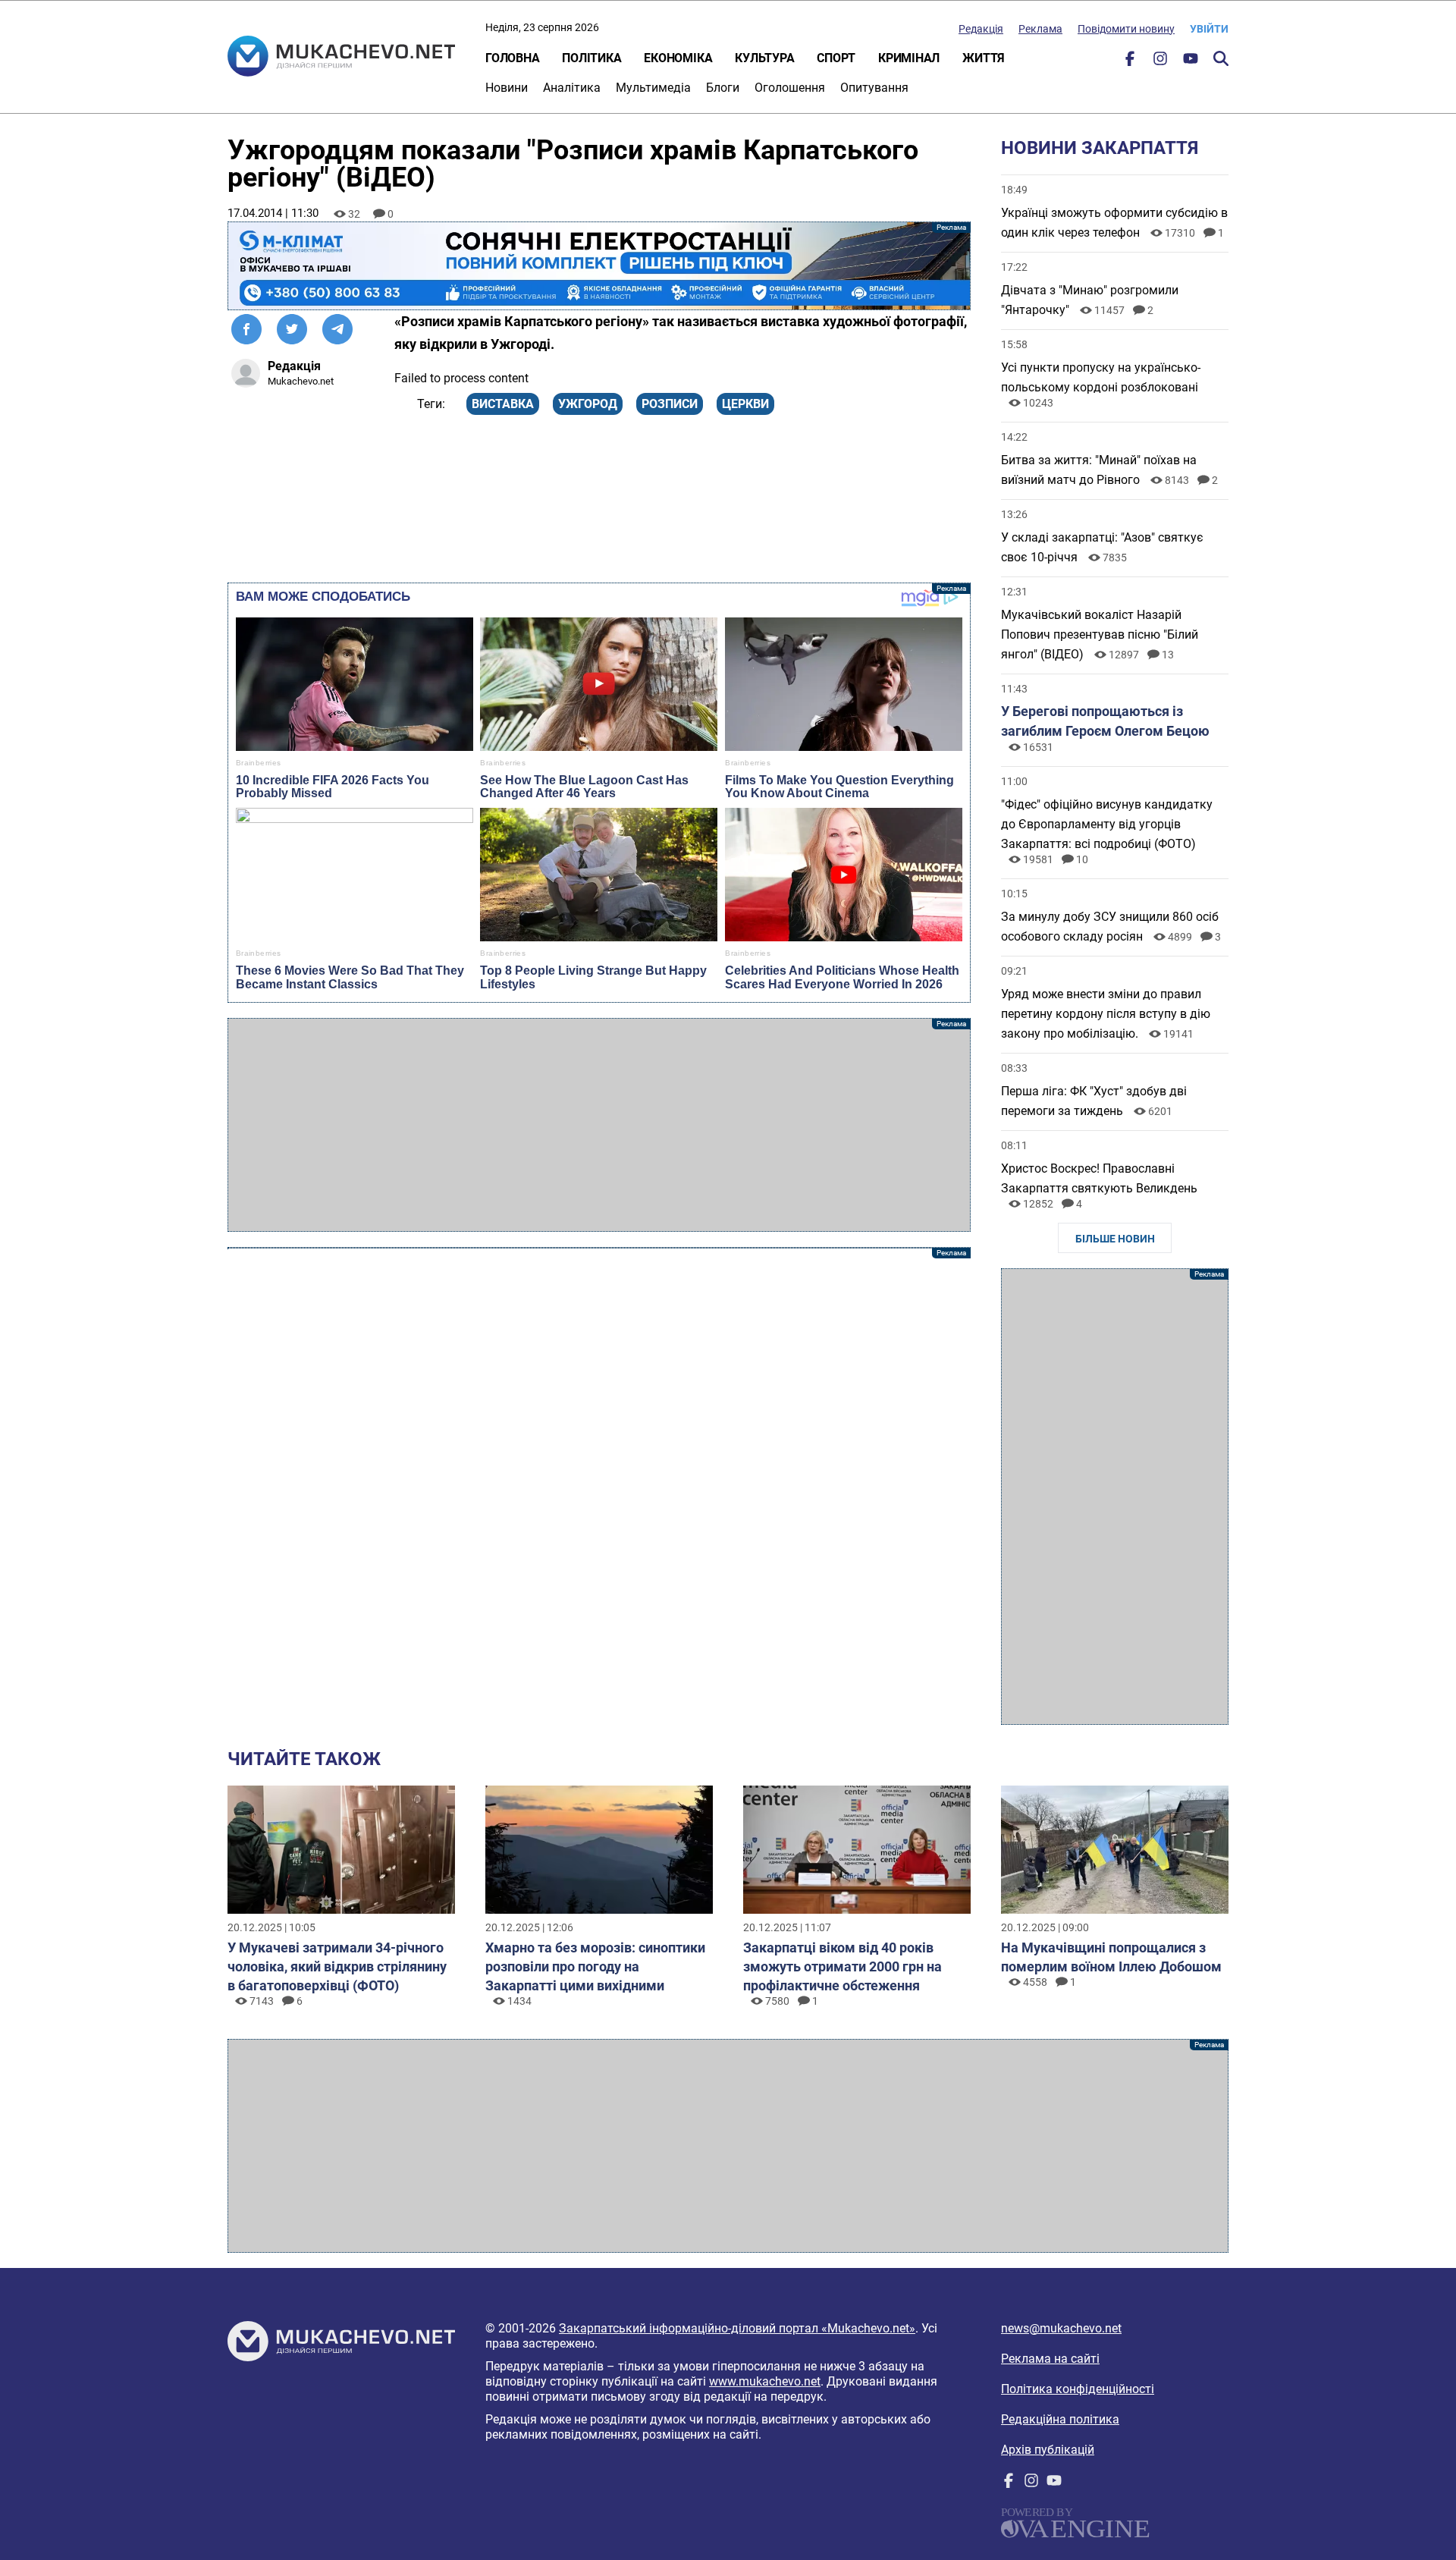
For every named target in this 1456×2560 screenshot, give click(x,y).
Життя (984, 58)
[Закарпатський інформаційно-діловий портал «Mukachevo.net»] (341, 58)
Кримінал (909, 58)
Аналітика (572, 88)
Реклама (1040, 29)
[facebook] (1130, 62)
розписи (670, 404)
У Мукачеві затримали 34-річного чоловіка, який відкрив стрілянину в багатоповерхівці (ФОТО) (337, 1966)
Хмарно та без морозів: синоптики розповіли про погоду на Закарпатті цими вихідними (595, 1966)
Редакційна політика (1060, 2419)
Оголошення (790, 88)
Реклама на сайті (1050, 2359)
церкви (745, 404)
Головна (512, 58)
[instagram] (1160, 62)
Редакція (981, 29)
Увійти (1209, 29)
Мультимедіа (653, 88)
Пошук (1221, 58)
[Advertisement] (599, 1125)
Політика (591, 58)
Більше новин (1115, 1239)
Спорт (836, 58)
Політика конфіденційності (1078, 2389)
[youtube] (1191, 62)
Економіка (678, 58)
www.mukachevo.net (765, 2381)
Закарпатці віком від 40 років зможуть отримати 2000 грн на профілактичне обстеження (843, 1966)
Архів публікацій (1048, 2450)
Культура (764, 58)
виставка (503, 404)
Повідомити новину (1126, 29)
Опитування (874, 88)
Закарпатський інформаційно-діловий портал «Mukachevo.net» (737, 2328)
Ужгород (588, 404)
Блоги (723, 88)
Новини (507, 88)
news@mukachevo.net (1061, 2328)
